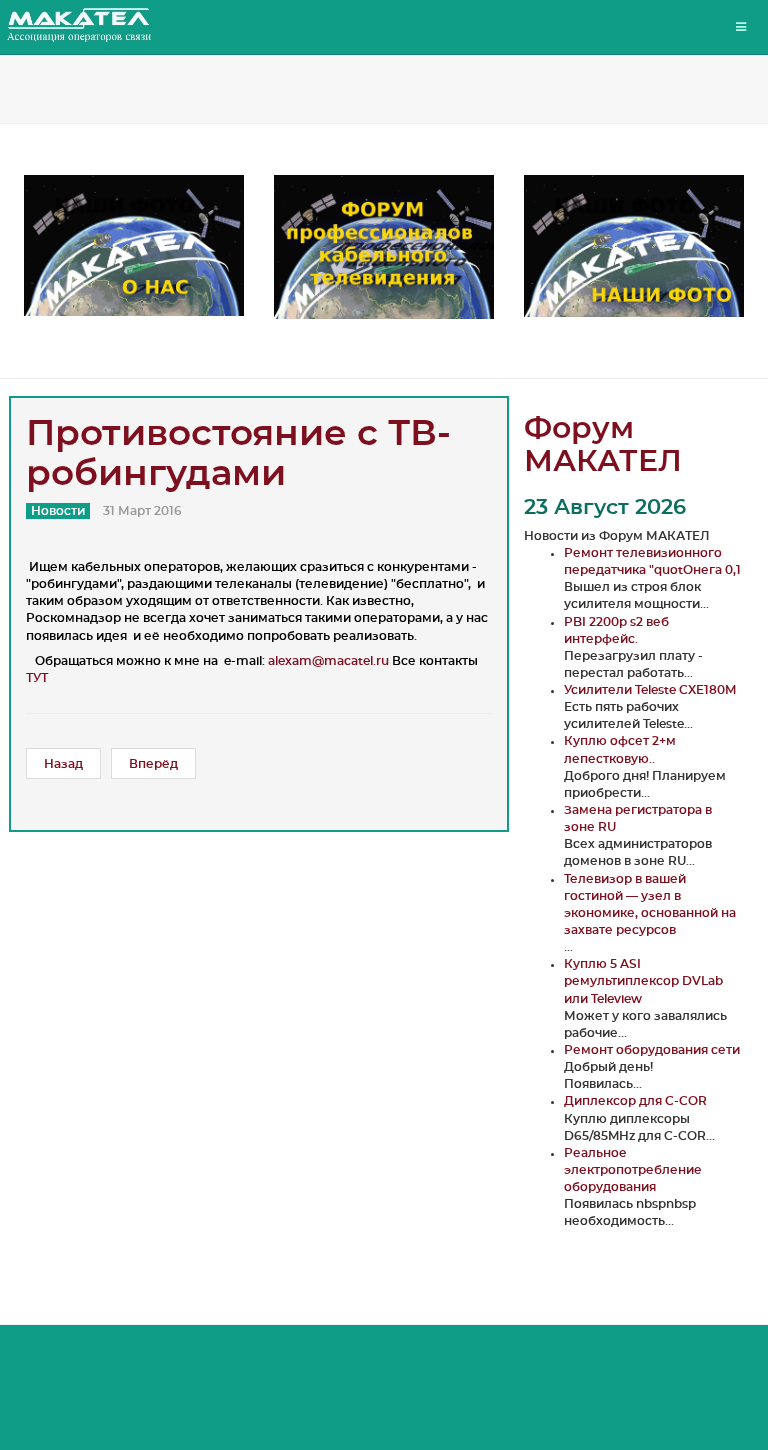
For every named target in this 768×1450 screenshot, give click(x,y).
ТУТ (37, 678)
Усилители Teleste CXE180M (650, 690)
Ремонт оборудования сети (652, 1050)
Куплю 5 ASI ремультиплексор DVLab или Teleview (643, 981)
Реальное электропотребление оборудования (633, 1170)
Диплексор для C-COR (635, 1101)
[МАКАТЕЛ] (80, 25)
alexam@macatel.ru (328, 661)
